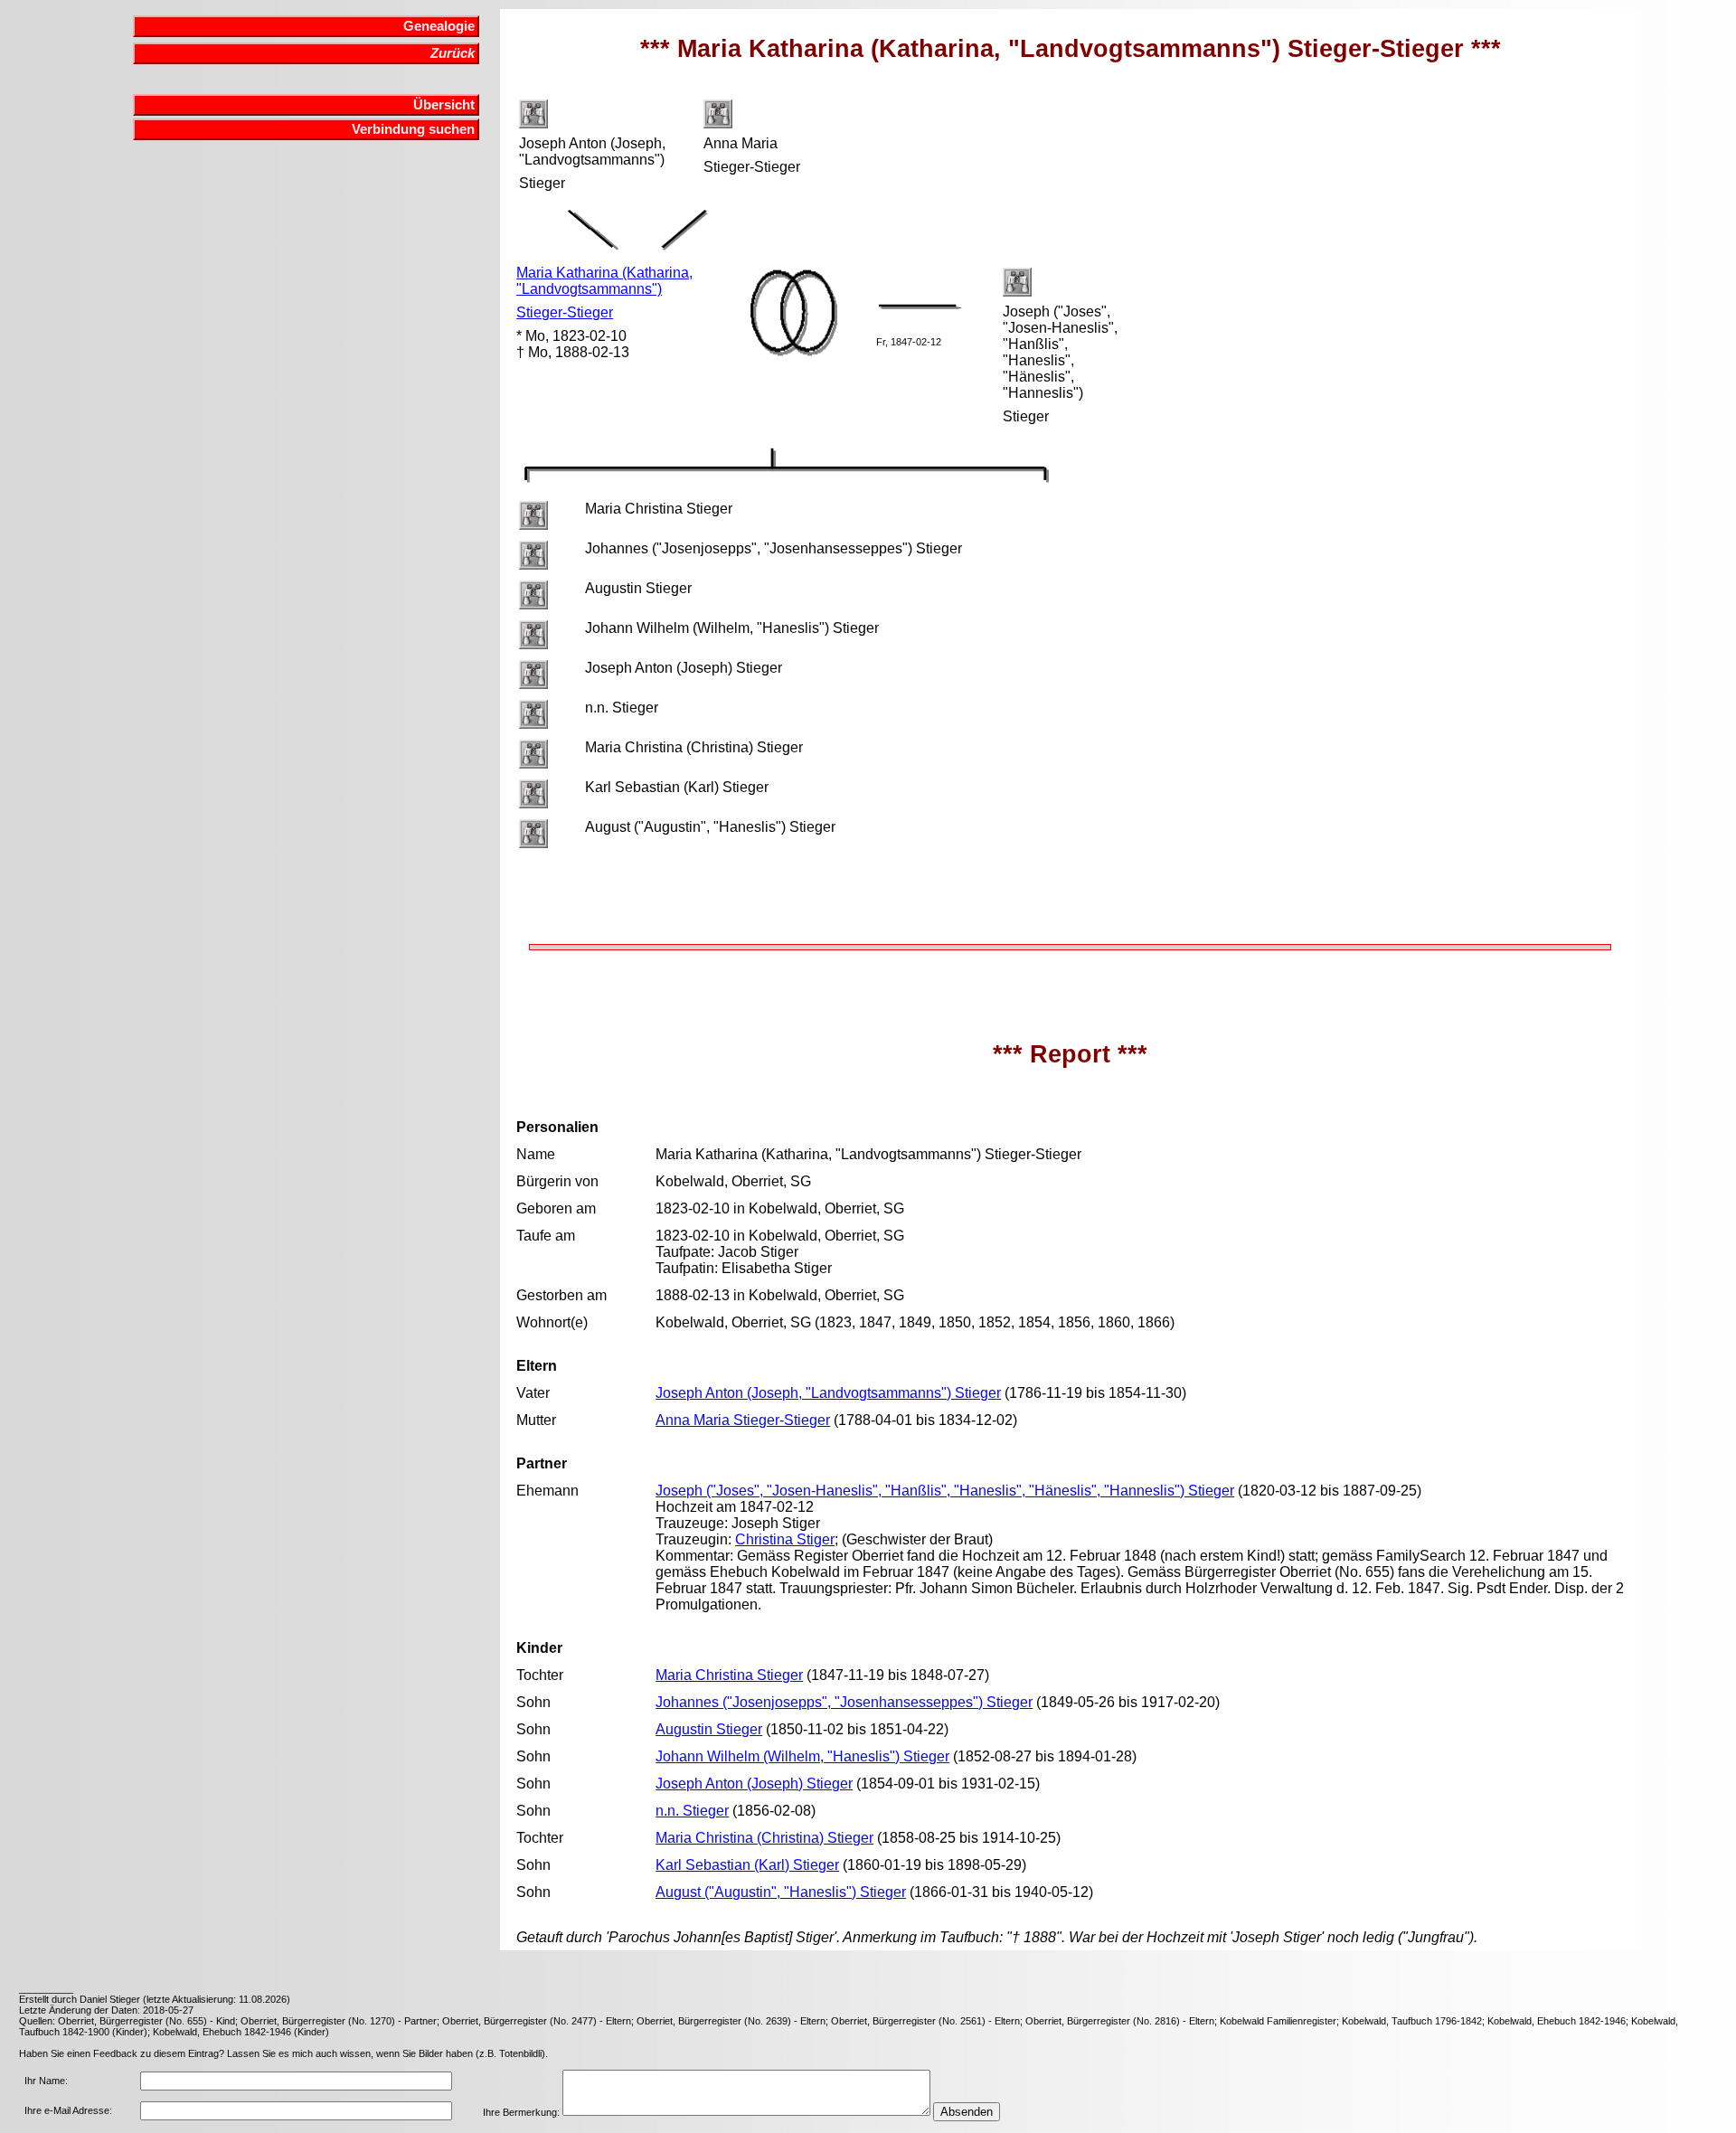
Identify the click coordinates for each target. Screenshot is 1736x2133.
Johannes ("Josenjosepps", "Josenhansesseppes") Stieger (844, 1702)
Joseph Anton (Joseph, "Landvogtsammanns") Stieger (828, 1393)
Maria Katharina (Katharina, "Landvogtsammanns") (604, 281)
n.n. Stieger (692, 1811)
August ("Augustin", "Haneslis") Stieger (781, 1892)
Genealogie (439, 26)
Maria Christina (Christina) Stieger (764, 1838)
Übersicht (444, 105)
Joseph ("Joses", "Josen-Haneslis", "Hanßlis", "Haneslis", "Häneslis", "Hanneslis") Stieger (945, 1491)
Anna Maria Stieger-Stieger (743, 1420)
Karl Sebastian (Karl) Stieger (747, 1865)
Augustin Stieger (709, 1729)
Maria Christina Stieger (729, 1675)
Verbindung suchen (413, 129)
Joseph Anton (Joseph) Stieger (754, 1784)
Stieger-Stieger (565, 312)
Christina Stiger (785, 1539)
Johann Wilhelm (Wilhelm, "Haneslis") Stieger (802, 1756)
